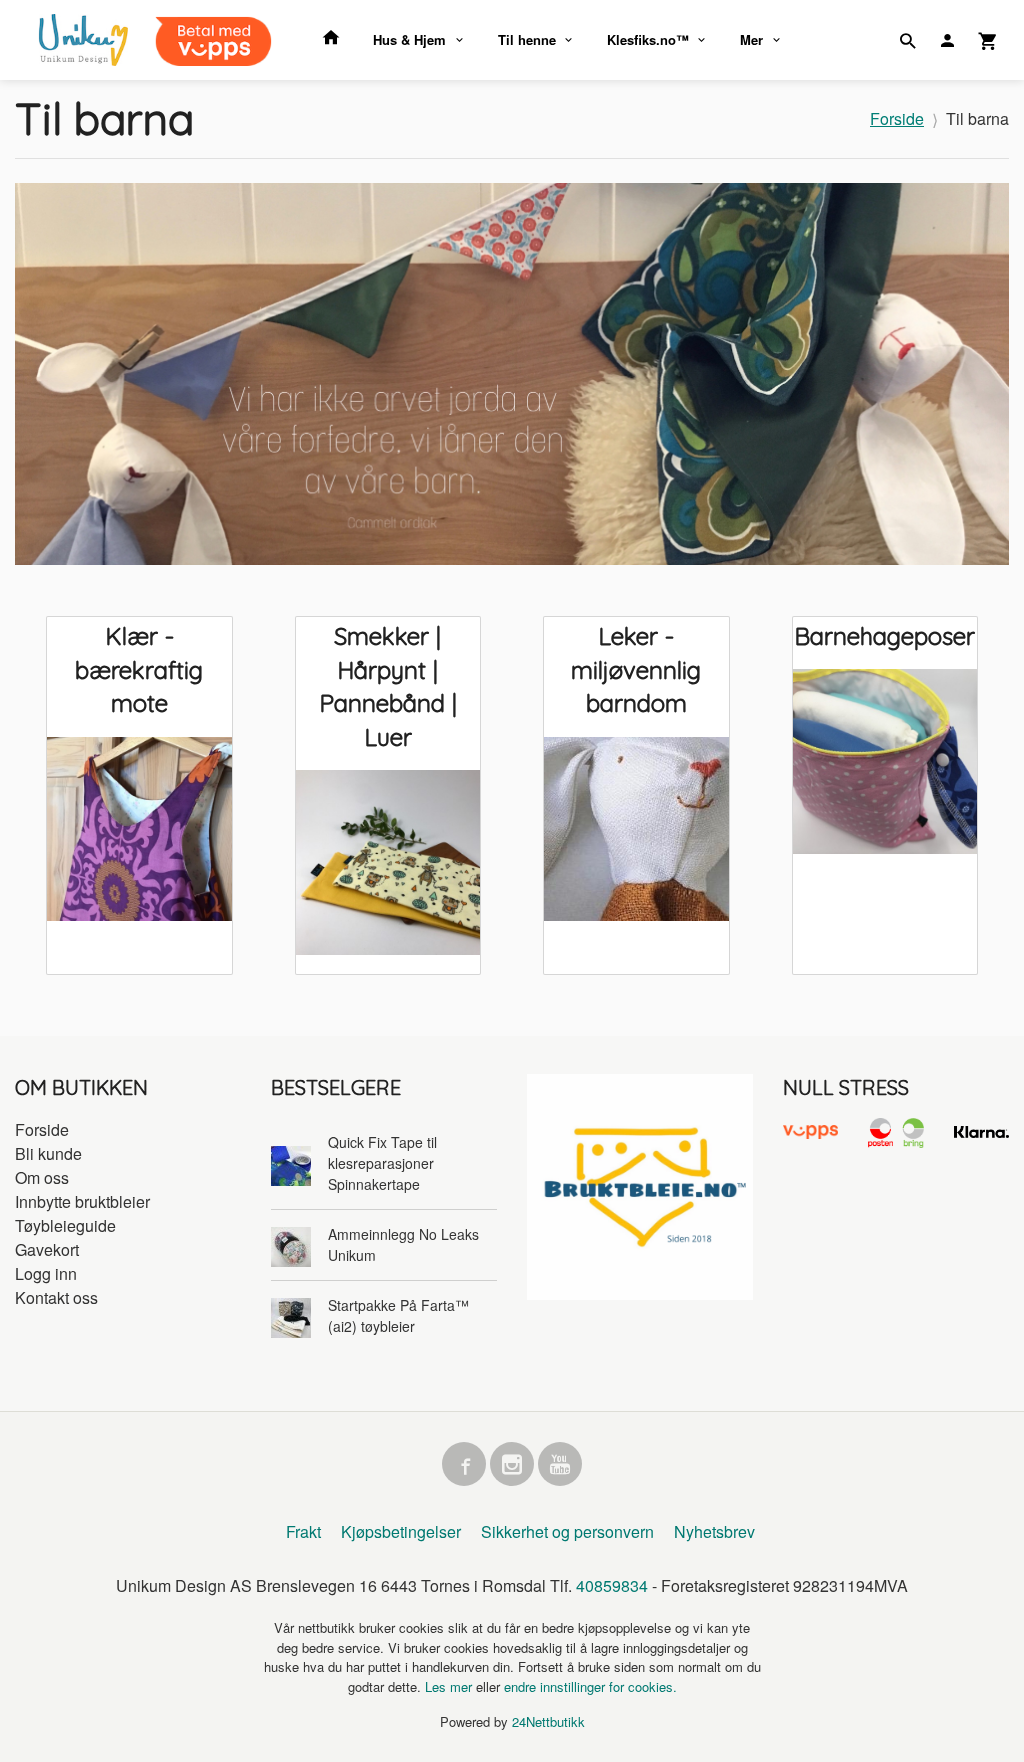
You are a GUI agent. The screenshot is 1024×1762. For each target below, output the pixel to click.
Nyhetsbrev (714, 1531)
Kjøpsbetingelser (401, 1531)
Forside (897, 118)
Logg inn (46, 1273)
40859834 (612, 1585)
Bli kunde (48, 1153)
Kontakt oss (56, 1297)
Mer (751, 39)
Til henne (527, 39)
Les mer (450, 1686)
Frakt (303, 1531)
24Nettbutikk (548, 1721)
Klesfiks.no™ (648, 39)
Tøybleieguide (65, 1225)
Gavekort (47, 1249)
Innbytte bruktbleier (82, 1201)
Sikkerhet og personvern (567, 1531)
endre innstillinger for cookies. (590, 1686)
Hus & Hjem (409, 39)
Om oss (42, 1177)
